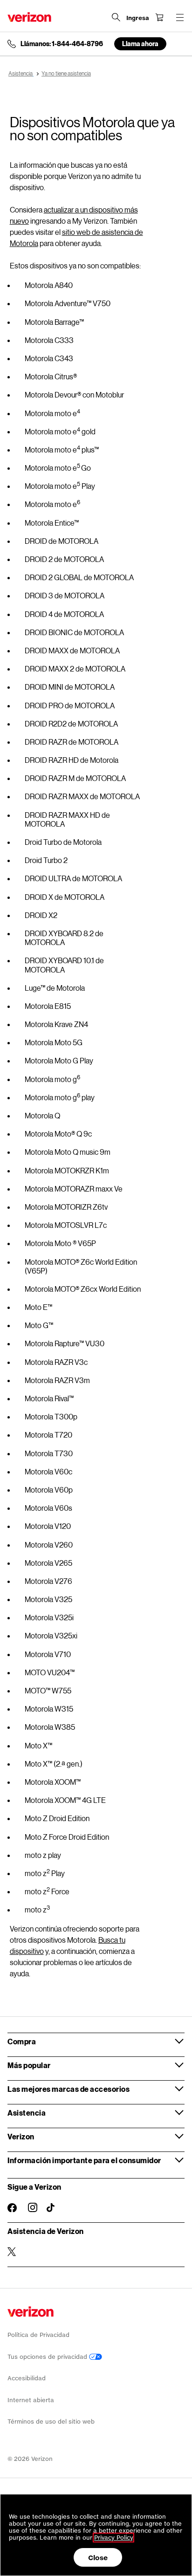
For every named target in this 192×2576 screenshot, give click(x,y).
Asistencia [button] (27, 2113)
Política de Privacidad (38, 2335)
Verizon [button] (21, 2136)
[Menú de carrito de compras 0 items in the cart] (159, 17)
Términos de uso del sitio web (51, 2422)
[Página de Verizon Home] (29, 17)
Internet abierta (31, 2400)
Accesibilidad (27, 2378)
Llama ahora (140, 44)
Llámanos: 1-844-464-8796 (62, 44)
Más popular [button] (29, 2065)
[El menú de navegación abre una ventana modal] (180, 17)
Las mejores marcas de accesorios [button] (69, 2089)
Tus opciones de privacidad (48, 2357)
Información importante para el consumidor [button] (84, 2160)
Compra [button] (22, 2041)
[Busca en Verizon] (116, 17)
